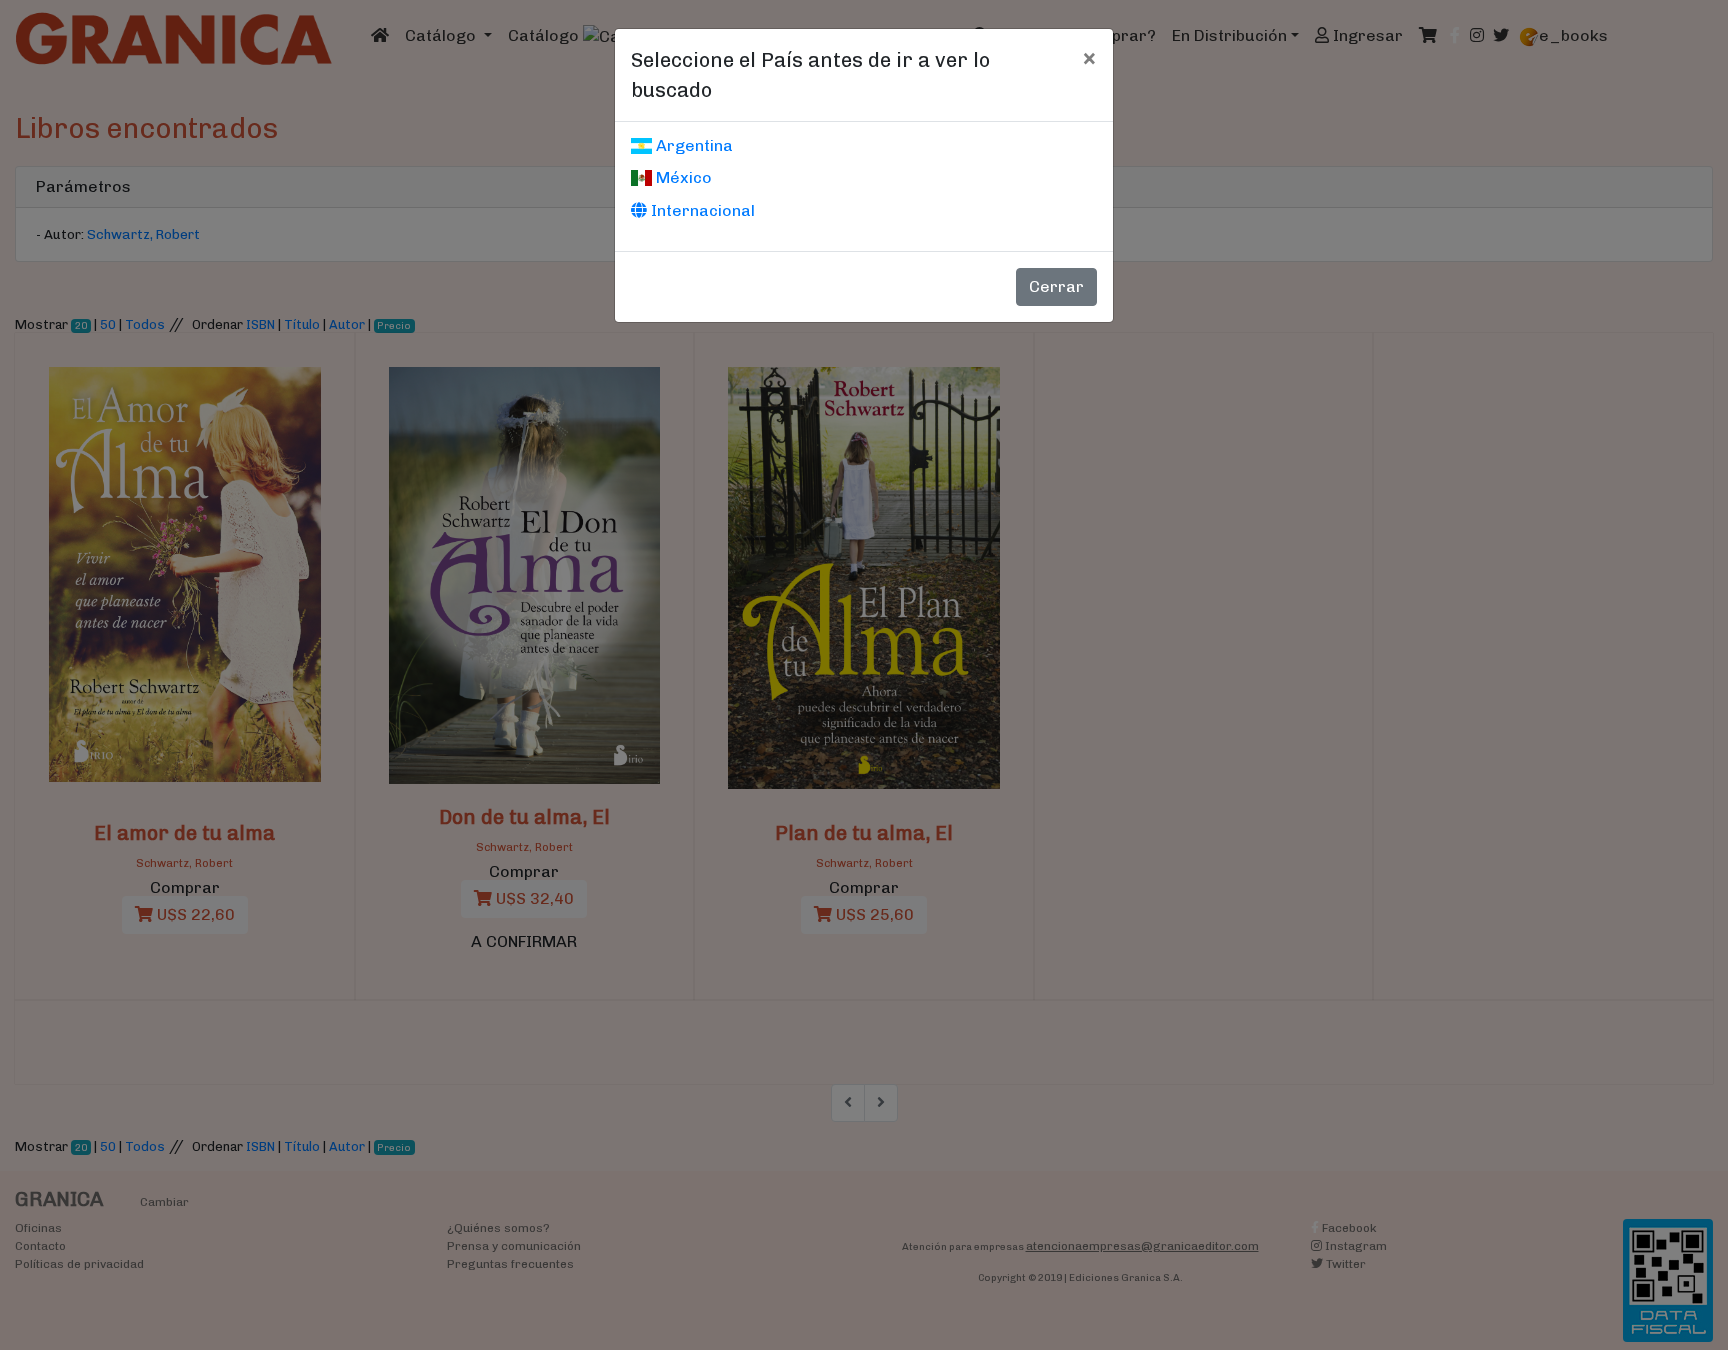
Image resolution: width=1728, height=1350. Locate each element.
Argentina (692, 145)
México (682, 177)
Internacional (701, 210)
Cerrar (1056, 286)
